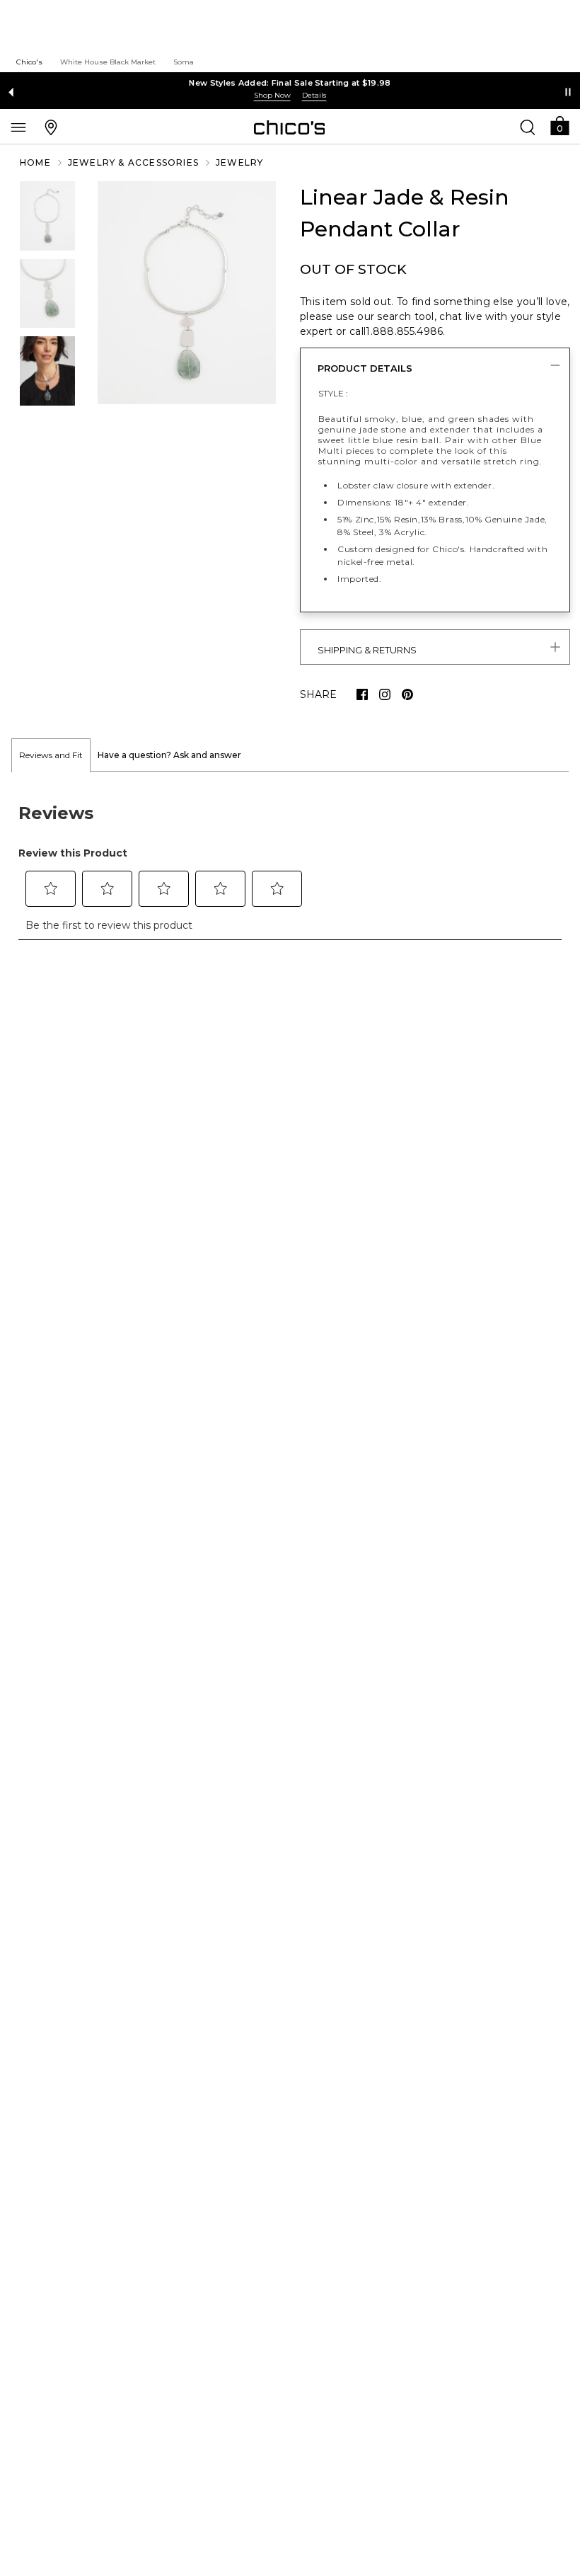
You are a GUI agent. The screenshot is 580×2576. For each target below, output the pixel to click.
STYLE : (333, 393)
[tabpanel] (290, 864)
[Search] (528, 127)
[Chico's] (290, 127)
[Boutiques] (51, 127)
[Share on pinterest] (407, 694)
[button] (559, 125)
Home (35, 162)
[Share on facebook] (362, 694)
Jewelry (239, 162)
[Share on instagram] (385, 694)
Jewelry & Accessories (133, 162)
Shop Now (272, 95)
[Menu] (18, 127)
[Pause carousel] (568, 92)
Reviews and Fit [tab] (51, 755)
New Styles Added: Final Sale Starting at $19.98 (290, 83)
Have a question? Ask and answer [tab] (169, 755)
